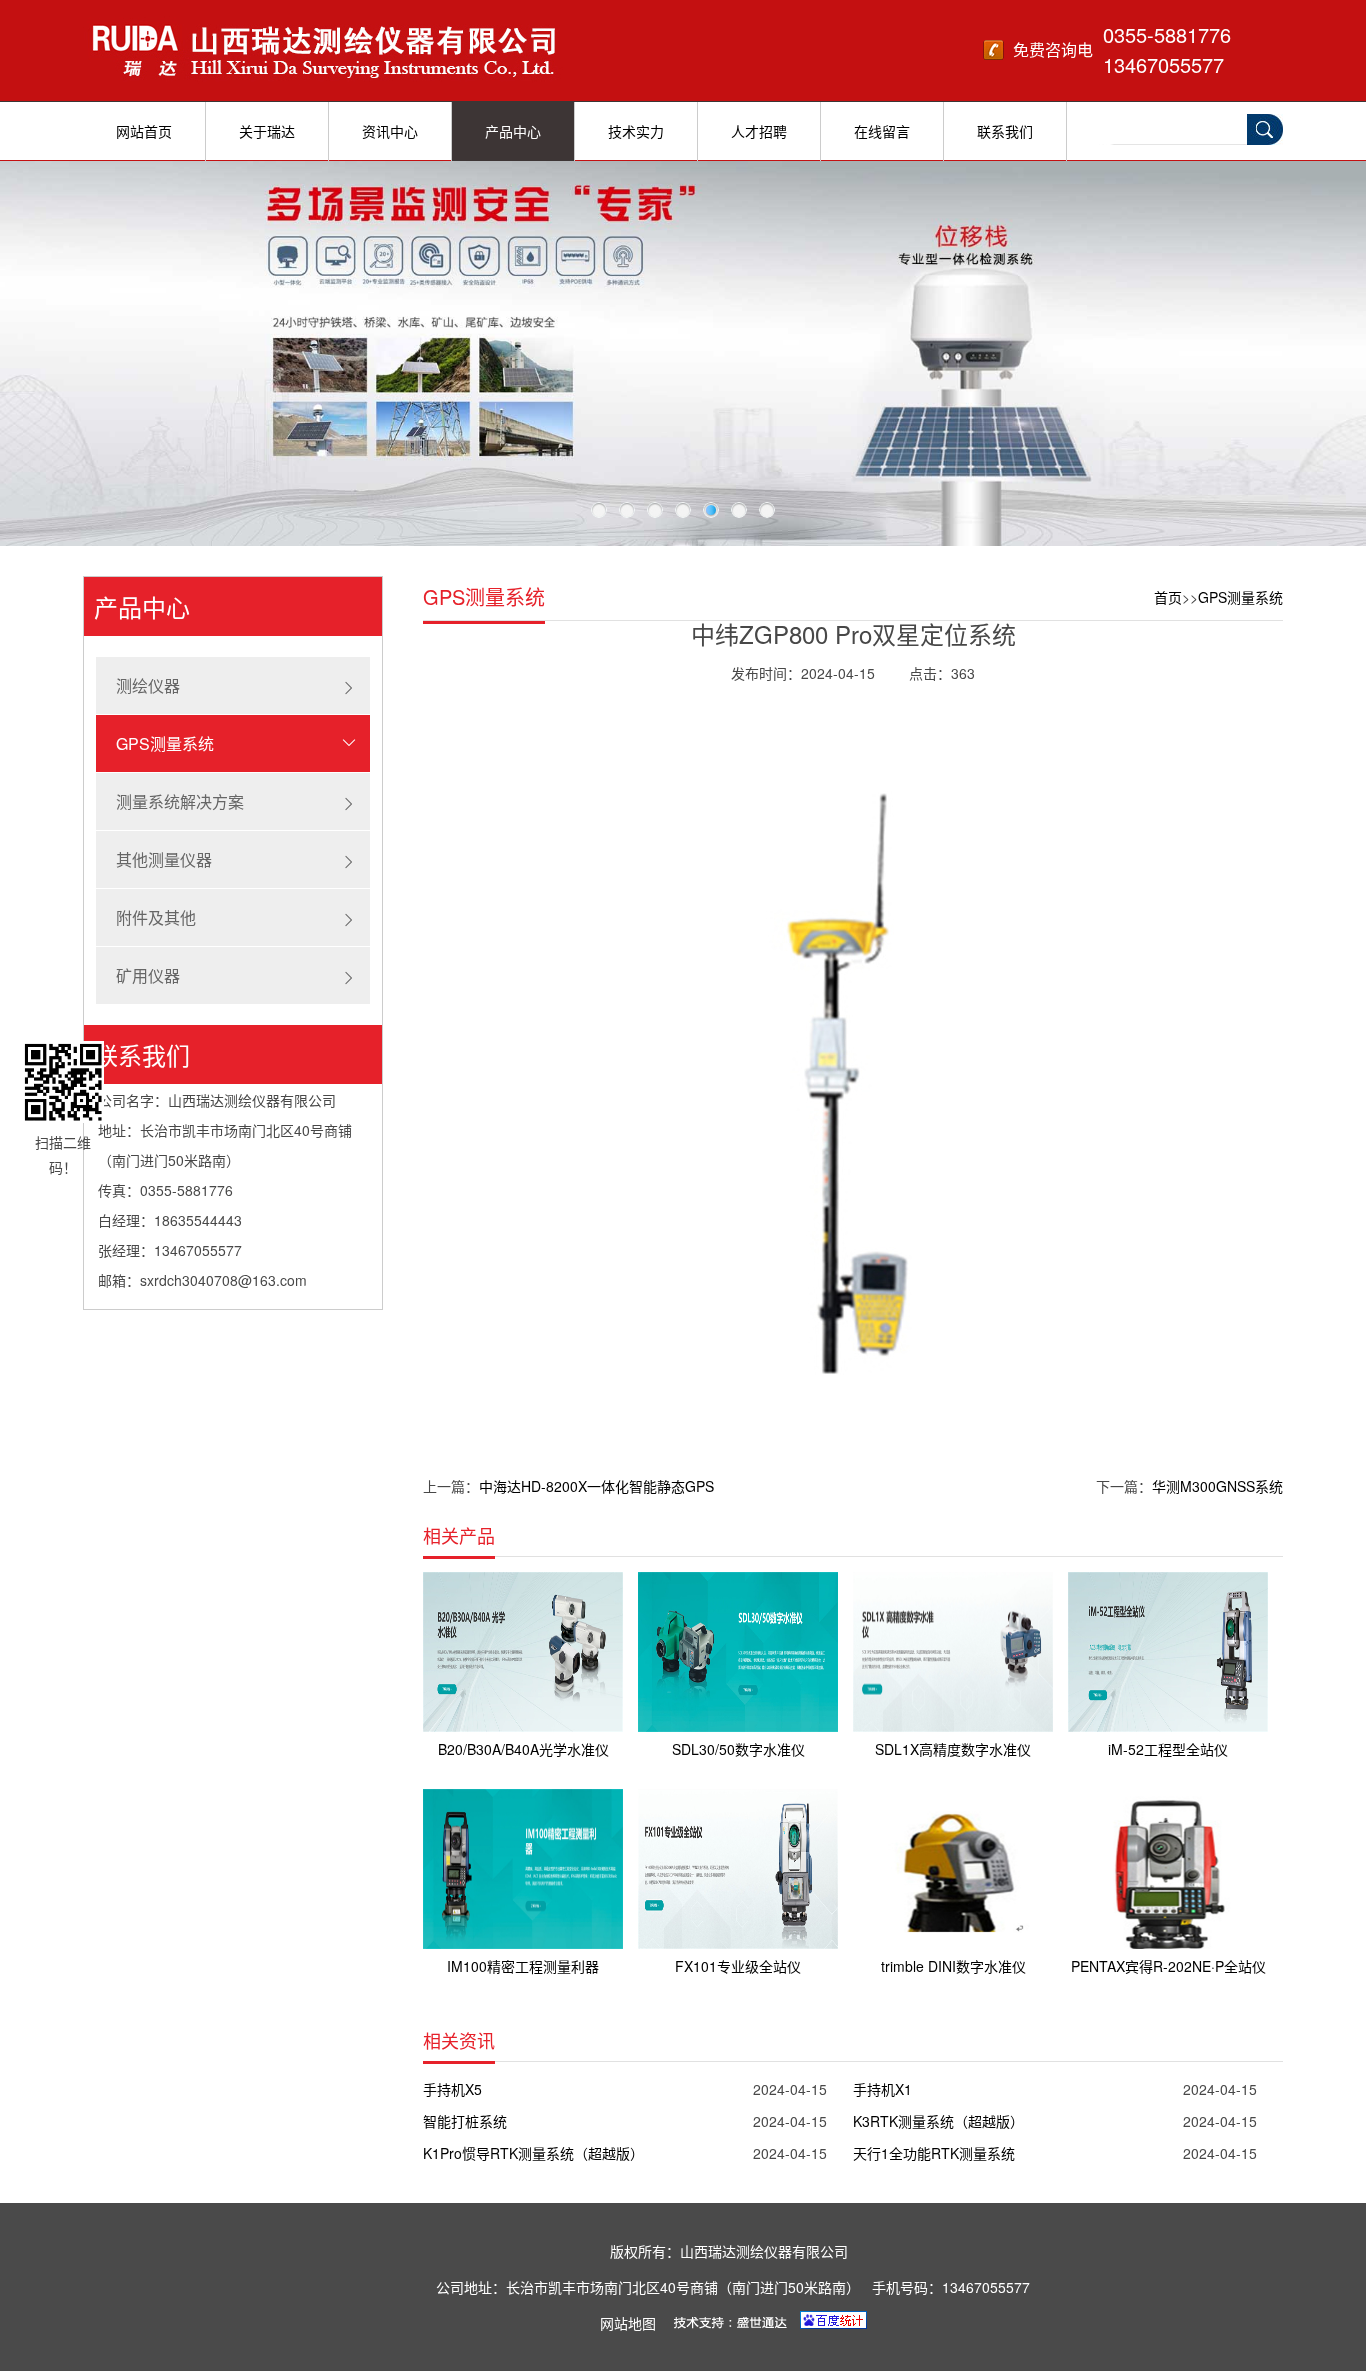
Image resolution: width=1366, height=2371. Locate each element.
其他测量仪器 (164, 859)
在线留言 (882, 131)
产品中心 (513, 131)
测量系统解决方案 (180, 801)
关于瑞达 (267, 131)
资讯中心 (390, 131)
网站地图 (628, 2323)
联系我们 (1005, 131)
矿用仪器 (148, 975)
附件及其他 (156, 917)
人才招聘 (759, 131)
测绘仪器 (148, 685)
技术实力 (636, 131)
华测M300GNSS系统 (1217, 1486)
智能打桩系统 (465, 2121)
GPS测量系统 (165, 743)
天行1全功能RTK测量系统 (934, 2153)
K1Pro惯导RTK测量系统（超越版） (533, 2153)
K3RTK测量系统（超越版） (938, 2121)
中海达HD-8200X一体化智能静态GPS (596, 1486)
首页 (1168, 597)
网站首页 (144, 131)
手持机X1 (882, 2089)
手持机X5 (452, 2089)
